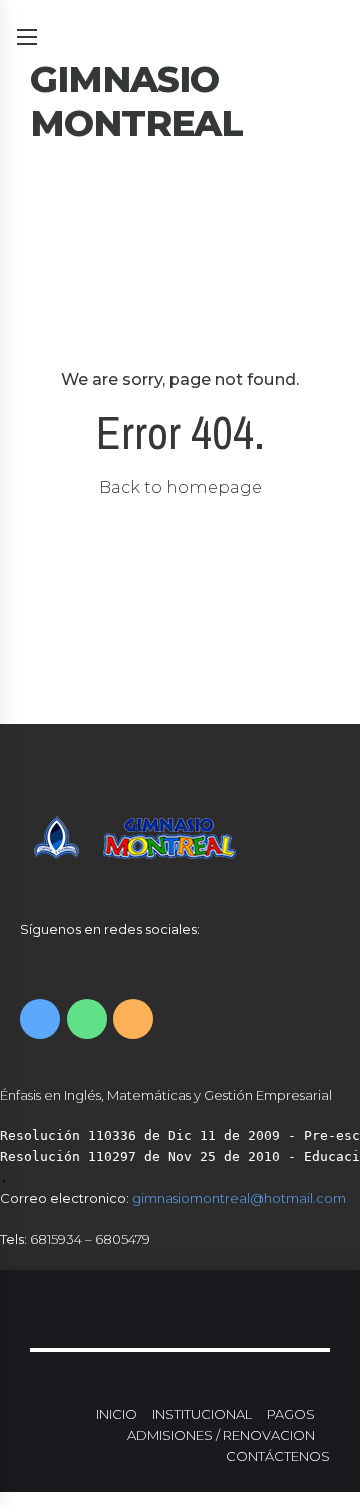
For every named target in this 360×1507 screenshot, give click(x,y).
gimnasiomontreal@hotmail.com (239, 1198)
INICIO (116, 1414)
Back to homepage (180, 487)
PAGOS (291, 1414)
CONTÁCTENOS (278, 1456)
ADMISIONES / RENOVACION (221, 1435)
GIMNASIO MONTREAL (136, 101)
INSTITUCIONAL (202, 1414)
